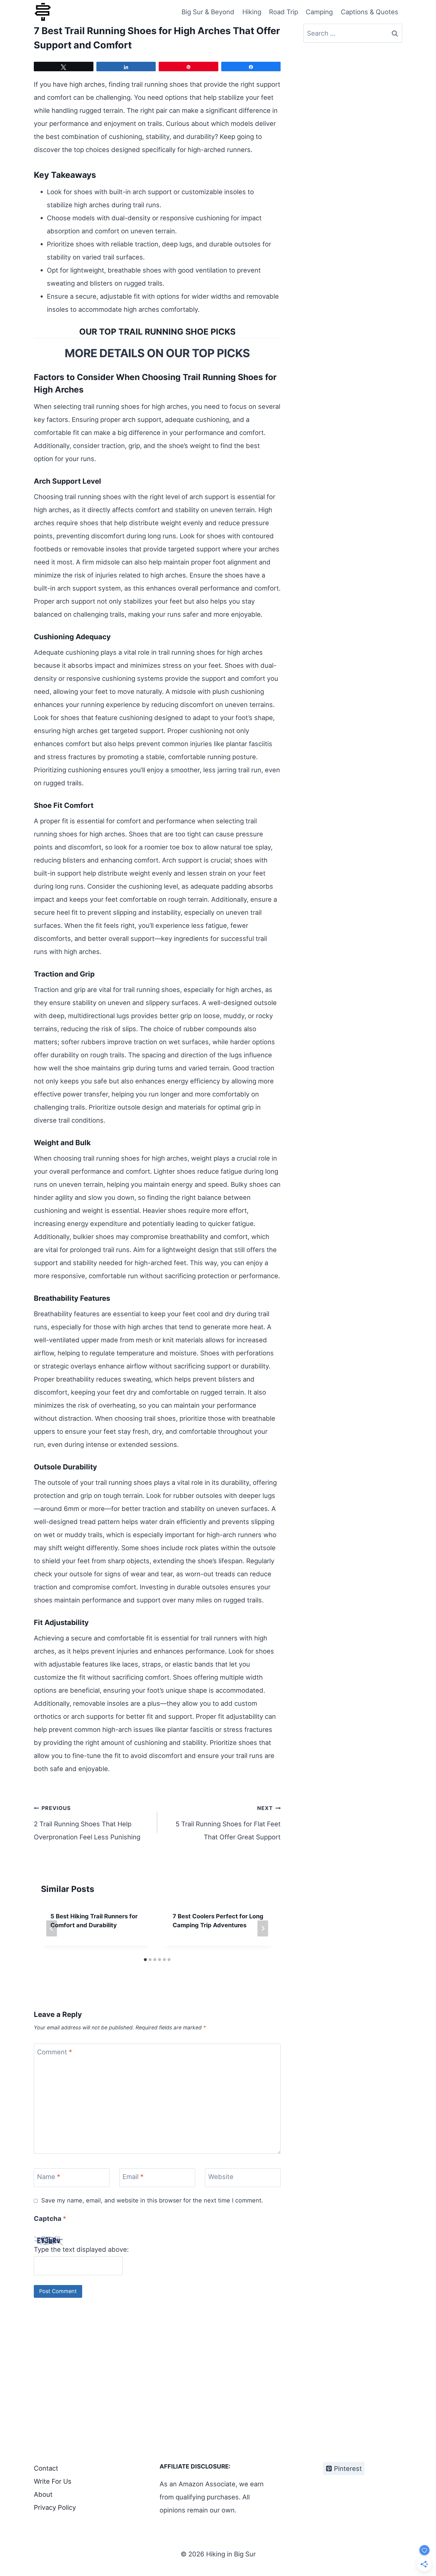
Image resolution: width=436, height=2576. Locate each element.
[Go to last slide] (52, 1928)
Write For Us (53, 2481)
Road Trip (284, 12)
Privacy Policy (55, 2507)
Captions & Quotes (370, 12)
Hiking (252, 12)
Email (133, 2177)
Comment (55, 2052)
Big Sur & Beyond (208, 12)
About (43, 2494)
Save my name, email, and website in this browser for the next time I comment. (152, 2200)
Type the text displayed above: (81, 2249)
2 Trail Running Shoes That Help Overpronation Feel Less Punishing (87, 1823)
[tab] (145, 1960)
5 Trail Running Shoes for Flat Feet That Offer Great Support (228, 1823)
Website (221, 2177)
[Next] (263, 1928)
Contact (46, 2468)
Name (49, 2177)
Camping (319, 12)
